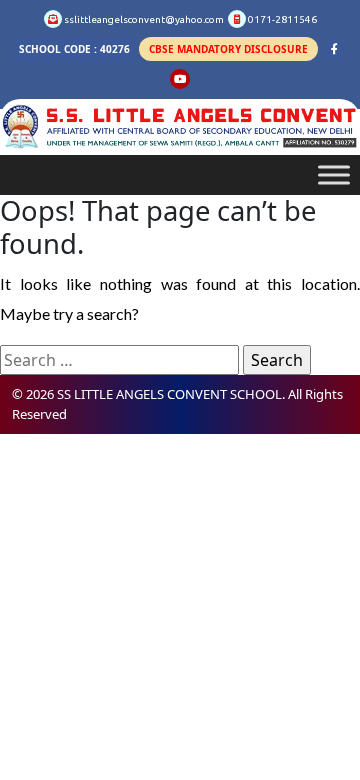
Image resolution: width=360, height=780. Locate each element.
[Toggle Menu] (334, 175)
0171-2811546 (281, 19)
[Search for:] (119, 360)
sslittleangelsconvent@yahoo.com (143, 19)
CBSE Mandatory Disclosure (228, 49)
